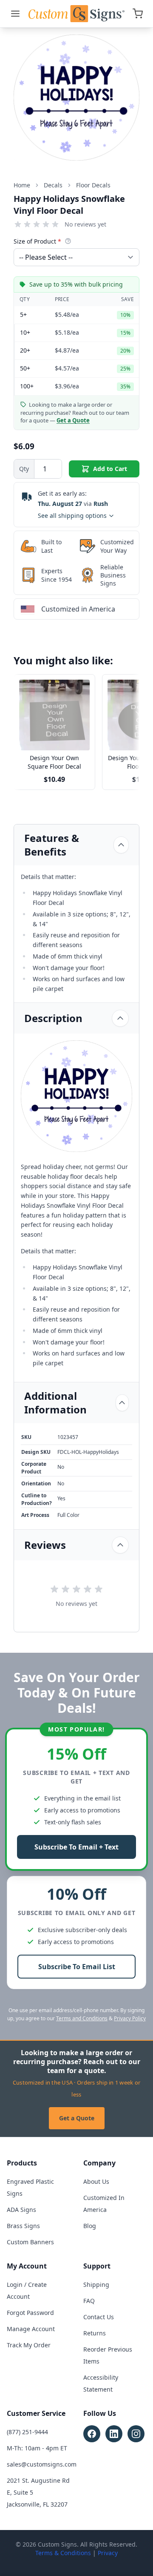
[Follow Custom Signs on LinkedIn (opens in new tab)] (114, 2434)
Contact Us (99, 2317)
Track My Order (29, 2345)
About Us (96, 2181)
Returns (95, 2333)
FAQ (89, 2301)
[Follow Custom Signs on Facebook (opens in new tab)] (92, 2434)
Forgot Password (30, 2313)
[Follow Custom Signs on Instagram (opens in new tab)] (136, 2434)
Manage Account (31, 2329)
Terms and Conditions (82, 2018)
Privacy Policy (130, 2018)
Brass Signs (23, 2226)
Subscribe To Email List (77, 1967)
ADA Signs (21, 2210)
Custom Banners (30, 2242)
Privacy (108, 2553)
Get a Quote (77, 2118)
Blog (90, 2226)
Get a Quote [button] (73, 420)
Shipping (96, 2285)
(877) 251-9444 (27, 2432)
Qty (24, 469)
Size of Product (37, 241)
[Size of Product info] (68, 241)
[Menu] (15, 14)
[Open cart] (138, 14)
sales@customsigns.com (42, 2464)
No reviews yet (85, 224)
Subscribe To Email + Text (76, 1847)
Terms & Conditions (63, 2553)
